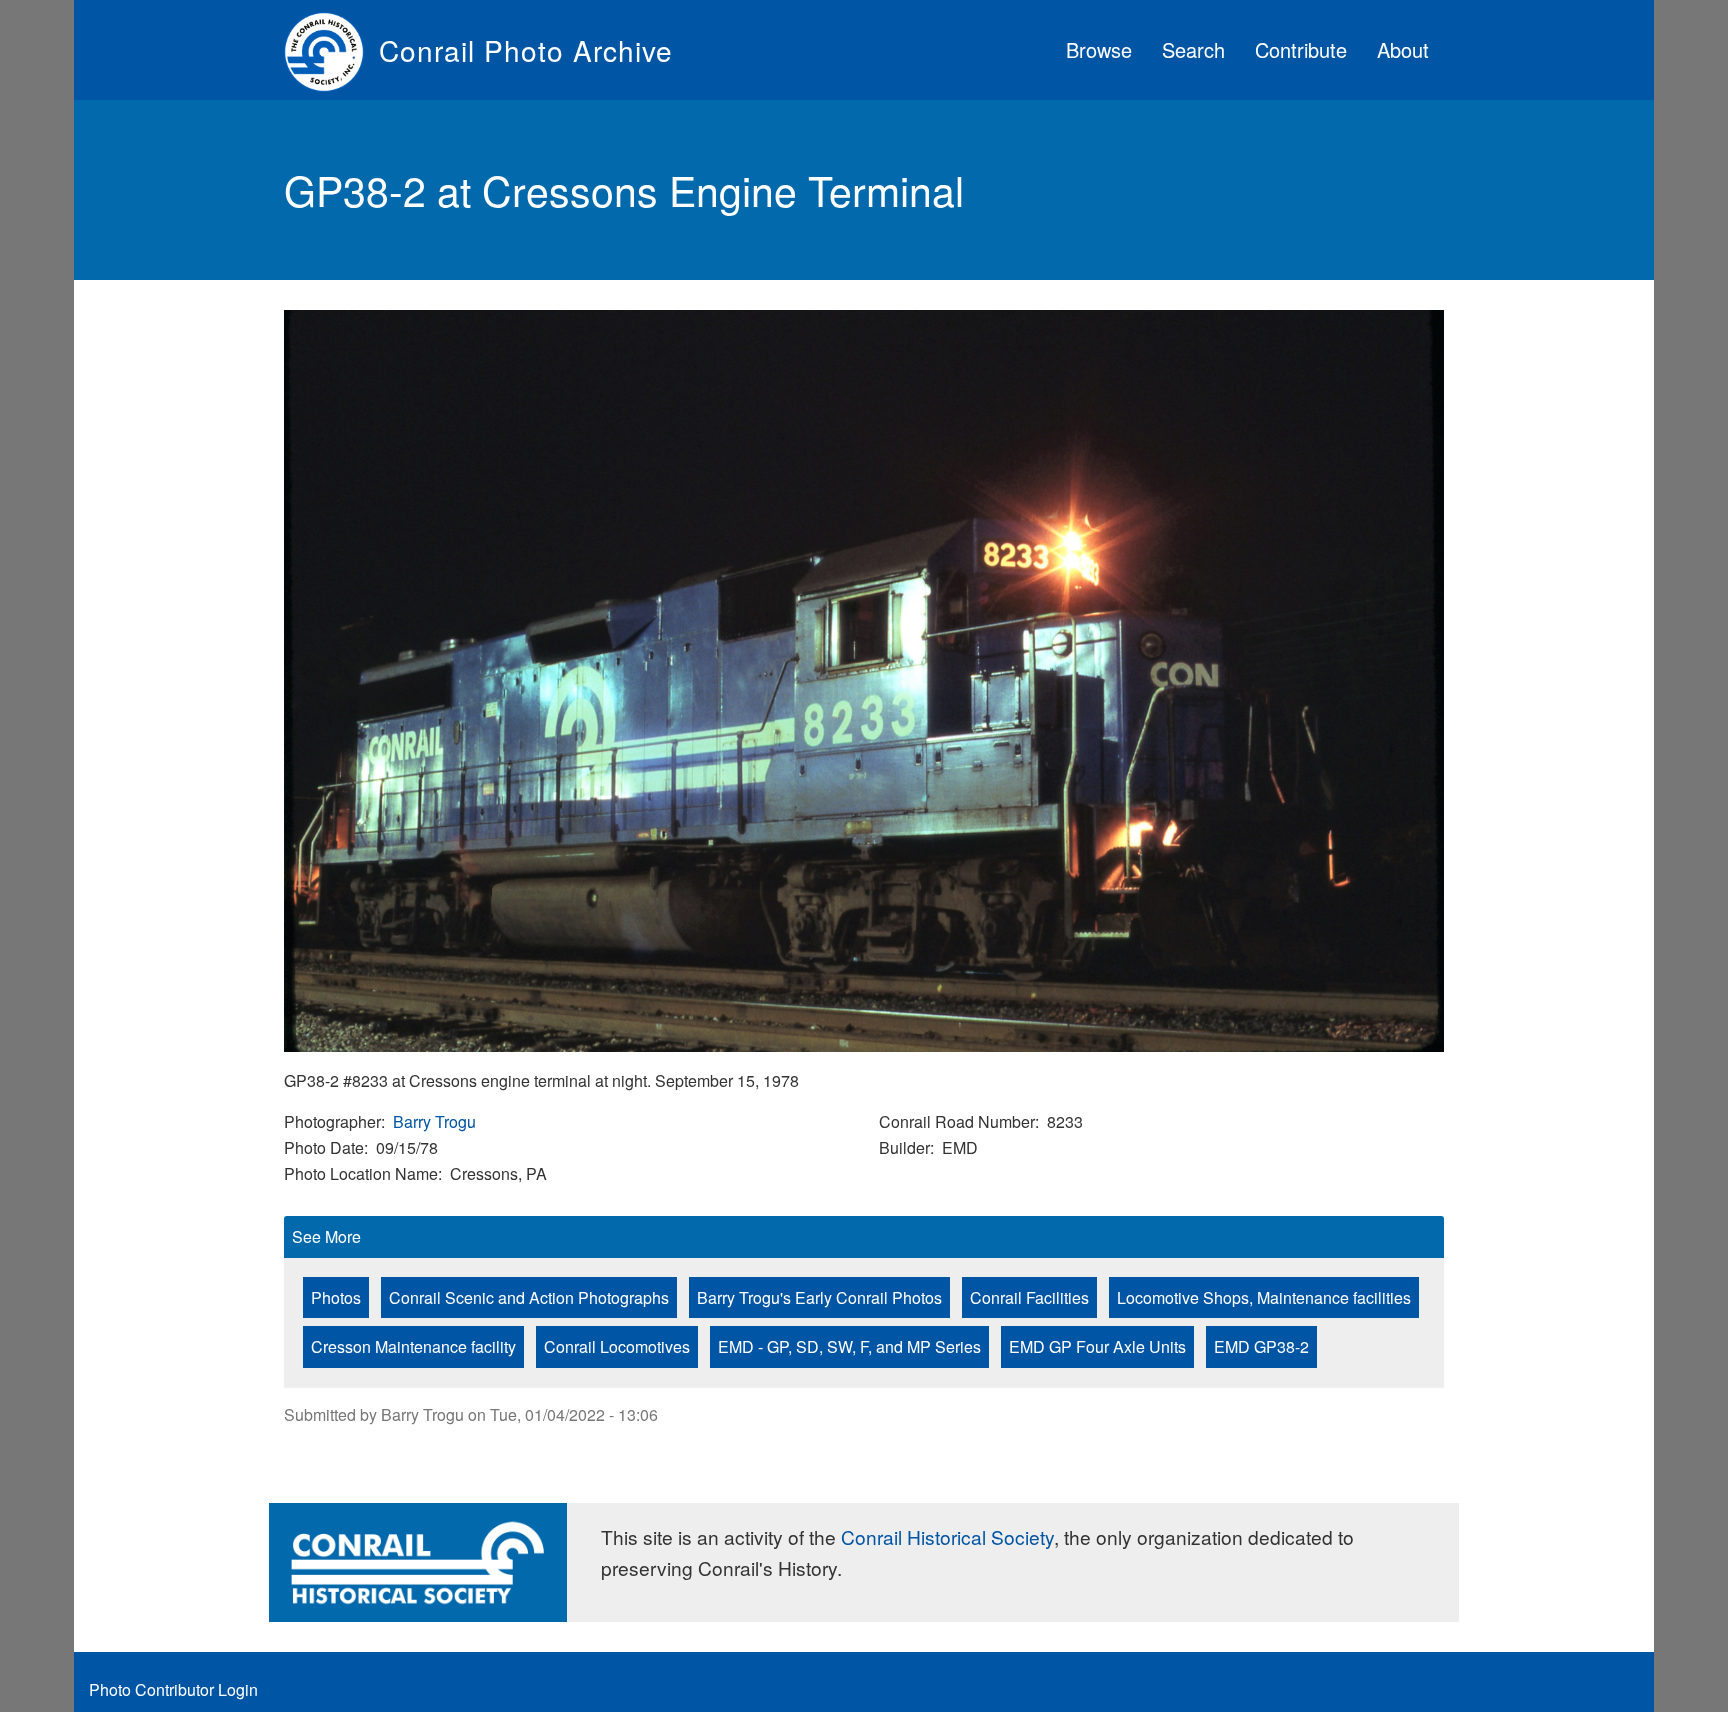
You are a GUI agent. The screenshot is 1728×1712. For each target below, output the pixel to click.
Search (1193, 49)
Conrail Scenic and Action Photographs (529, 1297)
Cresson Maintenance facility (413, 1346)
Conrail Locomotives (617, 1346)
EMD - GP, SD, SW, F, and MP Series (849, 1346)
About (1403, 49)
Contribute (1301, 49)
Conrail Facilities (1029, 1297)
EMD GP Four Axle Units (1097, 1346)
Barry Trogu (434, 1121)
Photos (336, 1297)
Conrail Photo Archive (526, 50)
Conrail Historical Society (947, 1536)
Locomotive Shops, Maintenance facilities (1264, 1297)
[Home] (331, 50)
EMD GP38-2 (1261, 1346)
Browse (1099, 49)
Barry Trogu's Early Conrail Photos (819, 1297)
